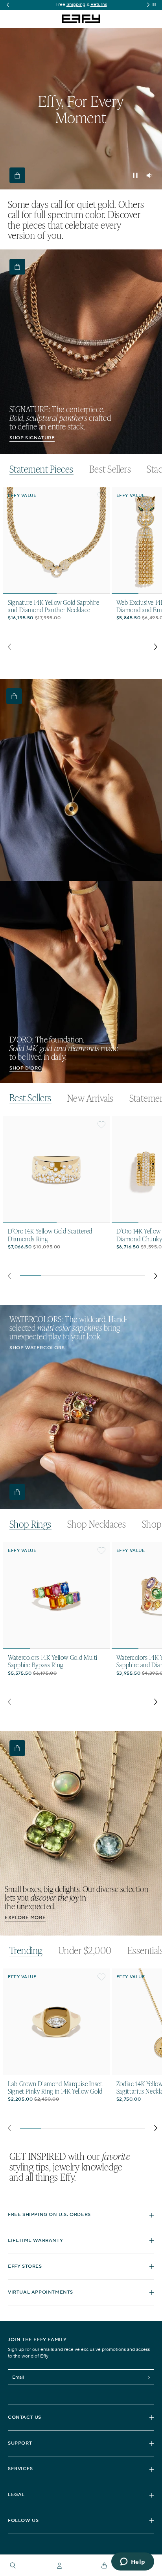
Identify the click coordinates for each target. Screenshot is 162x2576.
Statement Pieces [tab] (41, 469)
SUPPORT (20, 2443)
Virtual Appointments (40, 2292)
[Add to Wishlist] (101, 496)
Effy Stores (25, 2266)
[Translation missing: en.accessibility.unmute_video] (149, 175)
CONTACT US (25, 2417)
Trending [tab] (26, 1951)
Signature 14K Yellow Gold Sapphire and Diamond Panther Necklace (54, 606)
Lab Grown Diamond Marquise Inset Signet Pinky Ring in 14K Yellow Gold (55, 2087)
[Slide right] (156, 647)
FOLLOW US (23, 2521)
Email (18, 2377)
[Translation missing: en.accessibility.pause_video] (135, 175)
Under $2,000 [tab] (85, 1950)
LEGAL (16, 2495)
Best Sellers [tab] (110, 469)
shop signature (32, 438)
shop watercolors (37, 1348)
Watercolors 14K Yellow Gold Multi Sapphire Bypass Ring (53, 1661)
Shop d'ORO (26, 1068)
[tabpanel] (83, 571)
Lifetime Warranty (35, 2240)
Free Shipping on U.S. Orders (49, 2215)
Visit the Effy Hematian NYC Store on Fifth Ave (81, 5)
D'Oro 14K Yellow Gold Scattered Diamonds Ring (50, 1235)
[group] (81, 5)
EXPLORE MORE (25, 1918)
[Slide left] (9, 647)
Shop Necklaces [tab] (97, 1524)
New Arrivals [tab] (90, 1098)
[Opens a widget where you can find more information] (133, 2562)
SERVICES (20, 2469)
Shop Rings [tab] (30, 1524)
